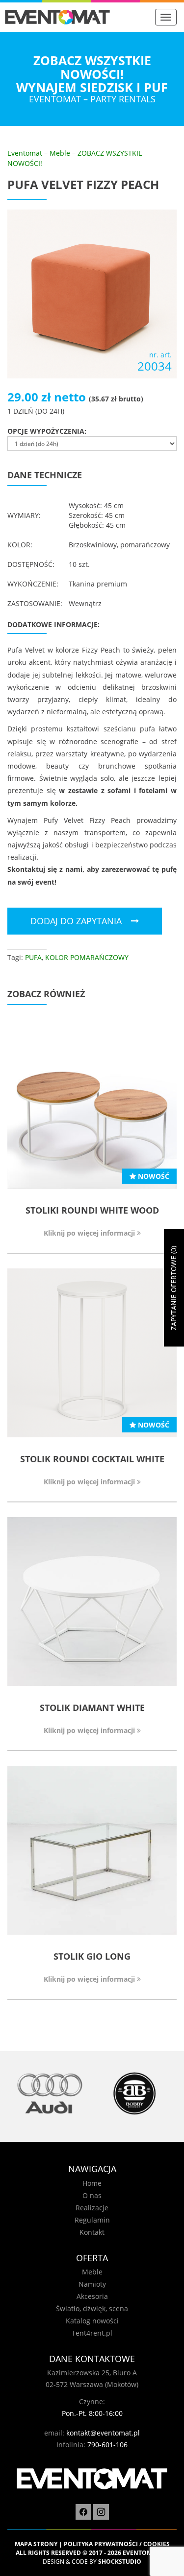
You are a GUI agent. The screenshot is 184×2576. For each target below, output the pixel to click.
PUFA (33, 957)
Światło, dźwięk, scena (92, 2308)
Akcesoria (92, 2296)
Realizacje (92, 2208)
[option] (50, 2094)
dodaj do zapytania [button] (76, 921)
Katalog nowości (92, 2321)
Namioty (92, 2284)
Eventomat (25, 153)
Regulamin (92, 2220)
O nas (92, 2195)
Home (92, 2183)
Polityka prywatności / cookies (117, 2544)
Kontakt (92, 2232)
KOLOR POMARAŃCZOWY (87, 957)
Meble (60, 153)
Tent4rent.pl (92, 2333)
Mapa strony (36, 2544)
